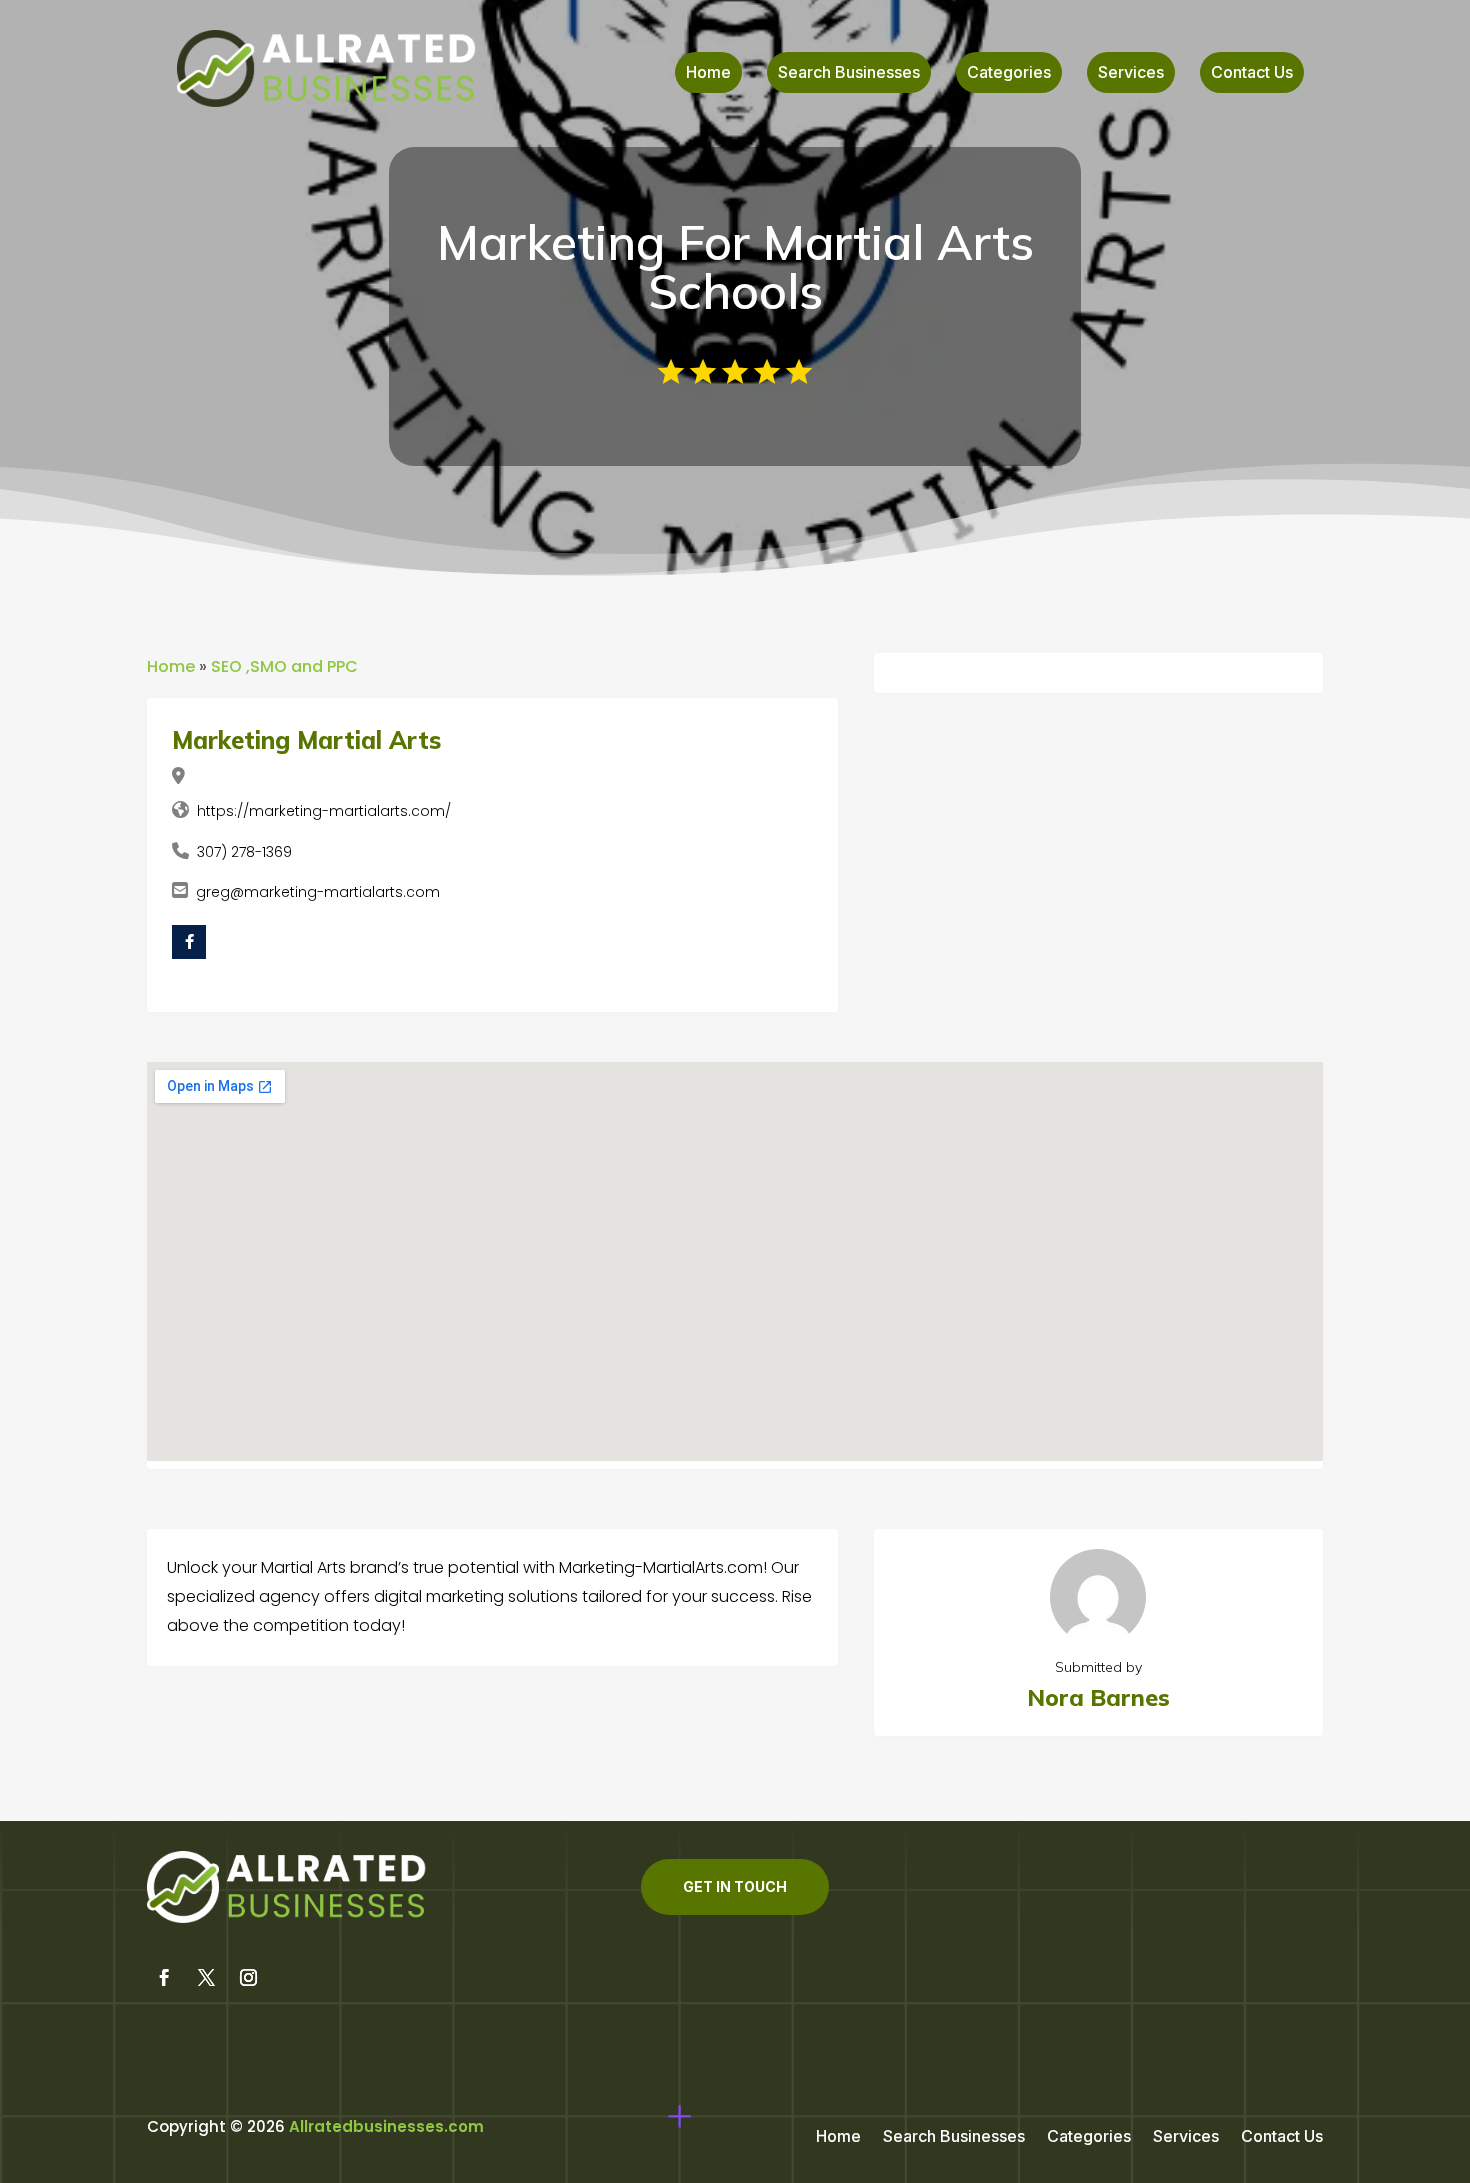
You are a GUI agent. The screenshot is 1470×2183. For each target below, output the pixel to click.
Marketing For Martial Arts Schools (735, 266)
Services (1131, 73)
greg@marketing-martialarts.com (318, 892)
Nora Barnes (1098, 1697)
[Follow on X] (206, 1978)
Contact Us (1252, 73)
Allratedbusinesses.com (386, 2126)
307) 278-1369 (244, 852)
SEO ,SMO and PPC (284, 666)
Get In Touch (735, 1886)
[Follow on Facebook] (164, 1978)
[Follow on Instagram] (248, 1978)
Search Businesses (849, 73)
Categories (1009, 73)
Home (708, 73)
